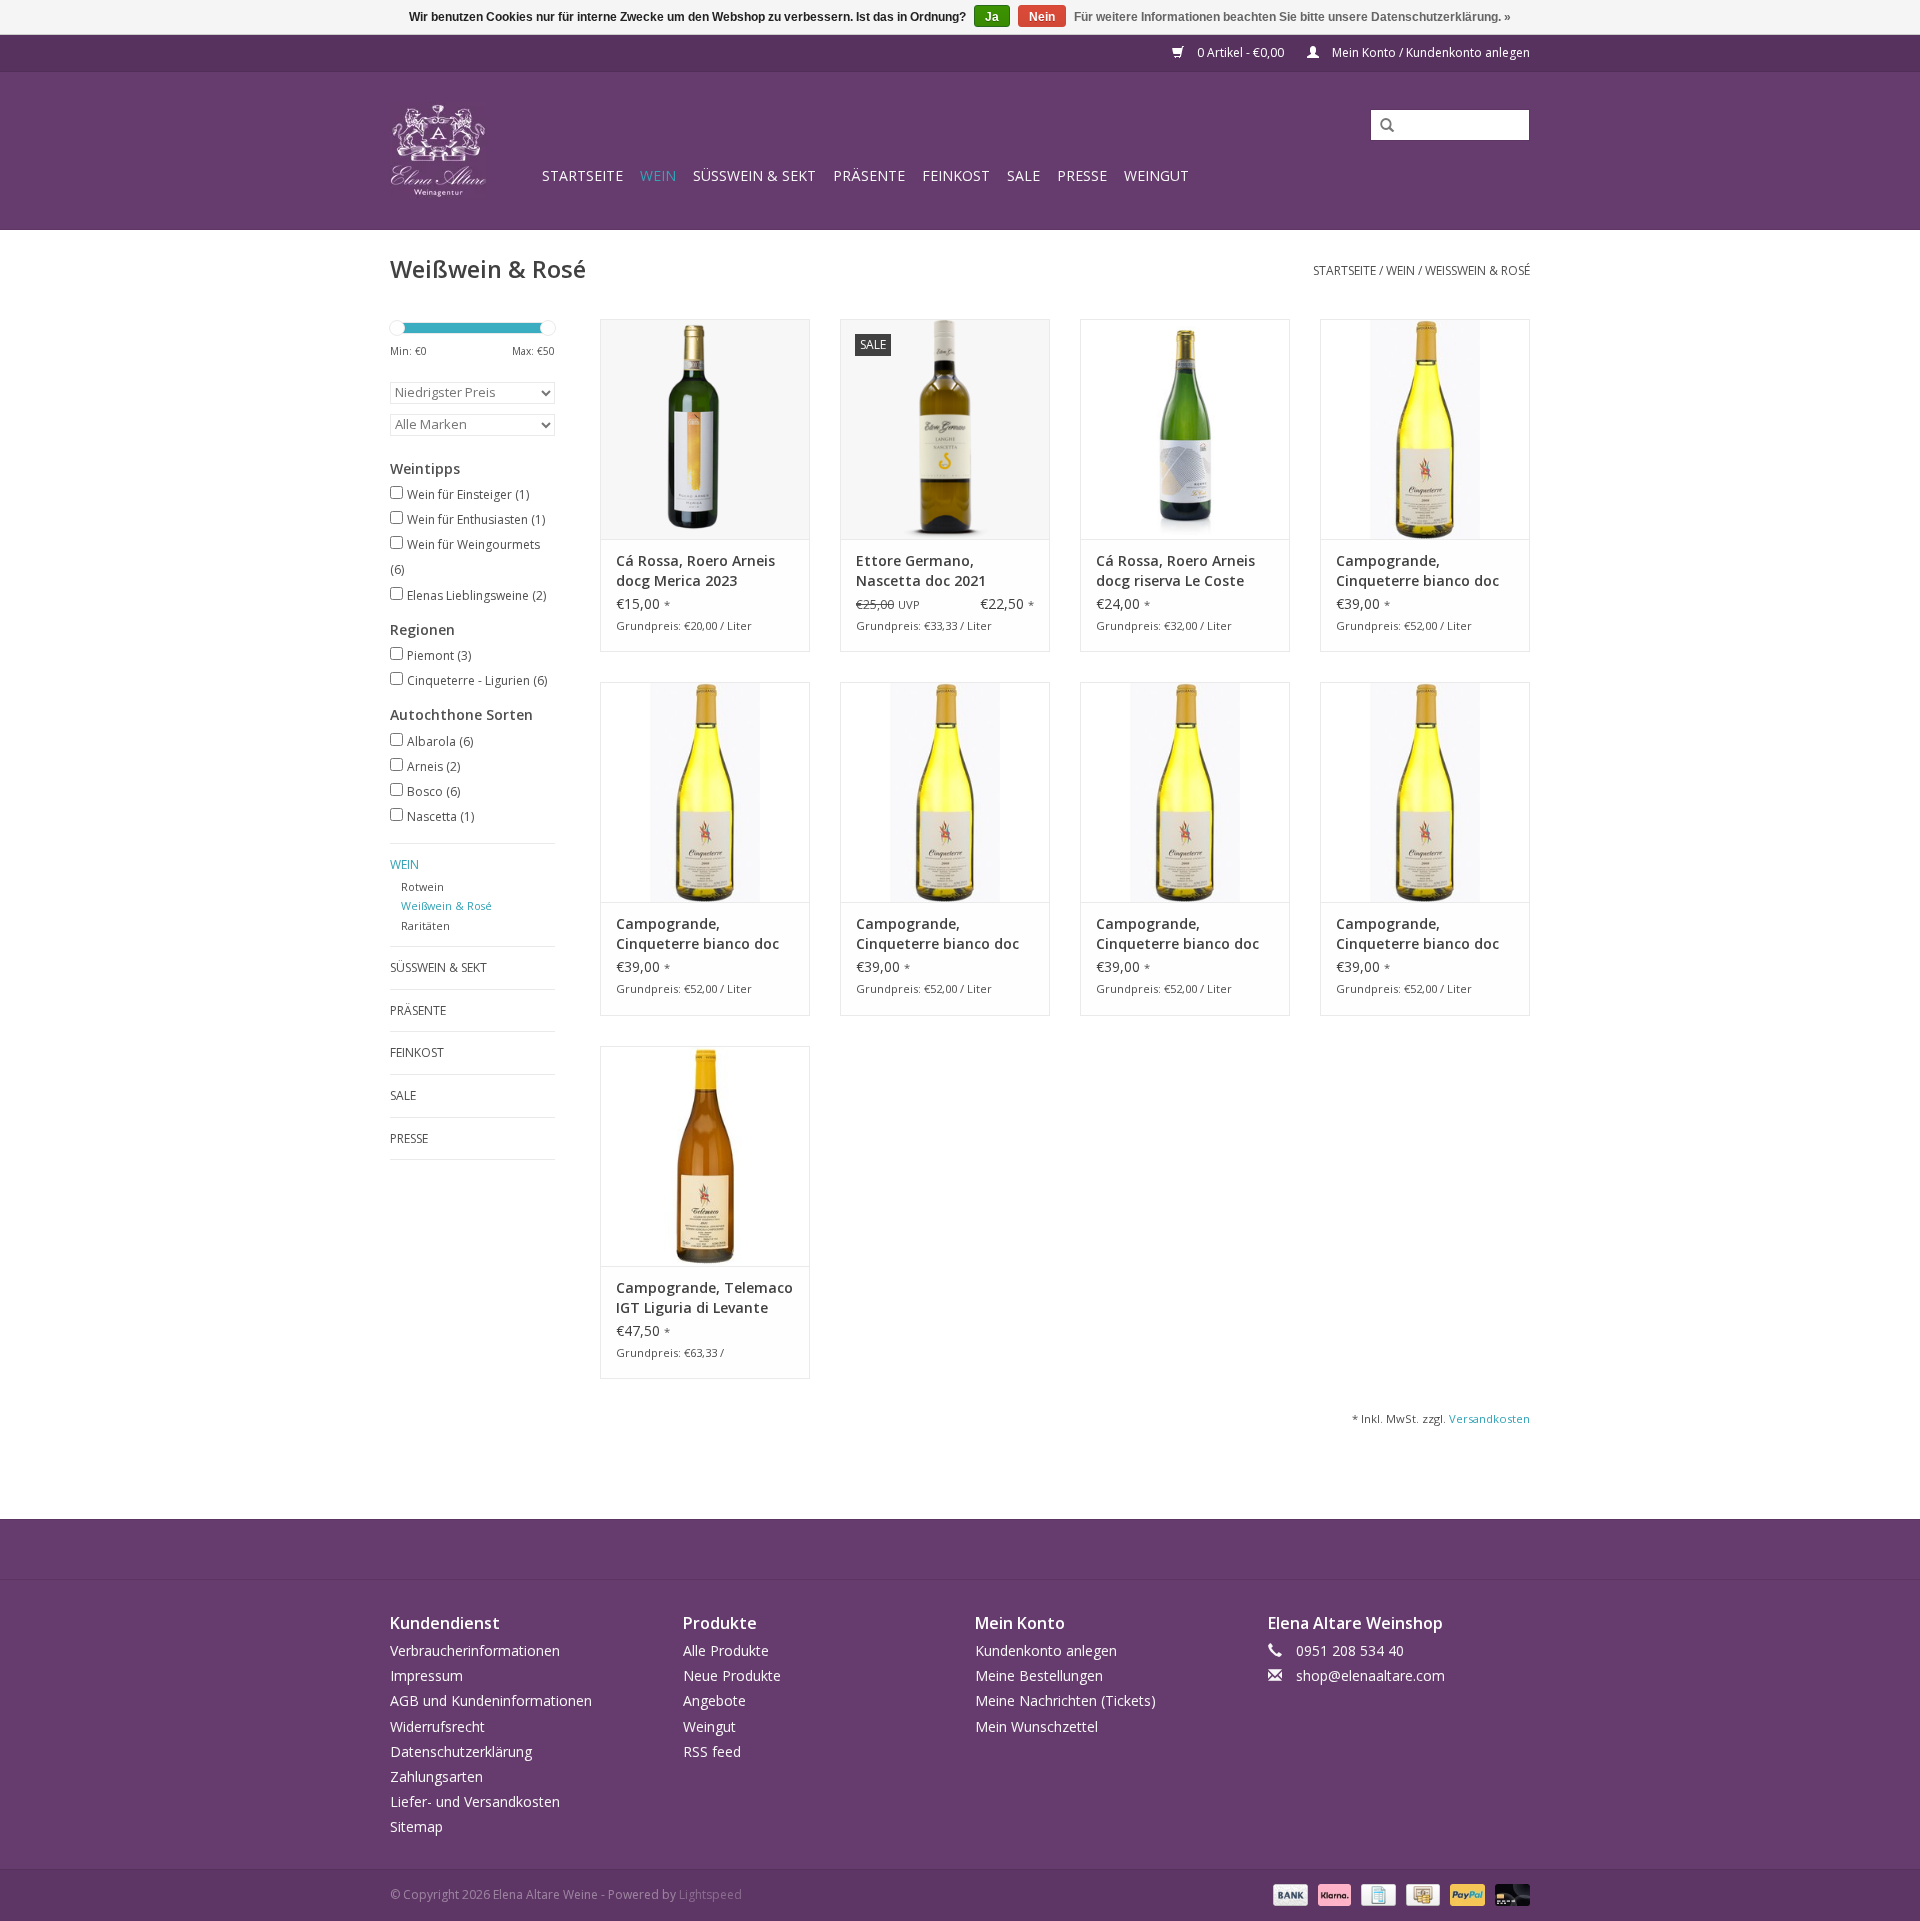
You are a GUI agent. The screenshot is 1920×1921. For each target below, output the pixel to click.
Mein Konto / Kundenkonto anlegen (1429, 52)
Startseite (582, 175)
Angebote (714, 1700)
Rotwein (422, 886)
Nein (1042, 17)
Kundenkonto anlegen (1046, 1650)
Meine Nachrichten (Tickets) (1065, 1700)
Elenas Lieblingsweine (476, 595)
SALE (1023, 175)
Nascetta (440, 816)
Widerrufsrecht (437, 1726)
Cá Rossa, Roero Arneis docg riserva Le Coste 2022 (1175, 571)
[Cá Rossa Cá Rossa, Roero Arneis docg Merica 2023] (705, 429)
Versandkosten (1489, 1418)
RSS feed (712, 1751)
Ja (992, 17)
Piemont (439, 655)
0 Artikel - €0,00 (1240, 52)
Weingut (1156, 175)
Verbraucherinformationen (475, 1650)
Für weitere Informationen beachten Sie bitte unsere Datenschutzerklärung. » (1292, 17)
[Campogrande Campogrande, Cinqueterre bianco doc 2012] (945, 792)
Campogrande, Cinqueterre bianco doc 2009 (1417, 934)
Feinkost (956, 175)
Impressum (426, 1675)
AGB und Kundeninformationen (491, 1700)
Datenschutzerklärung (461, 1751)
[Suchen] (1380, 126)
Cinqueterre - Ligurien (477, 680)
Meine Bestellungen (1039, 1675)
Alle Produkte (726, 1650)
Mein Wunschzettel (1036, 1726)
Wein (658, 175)
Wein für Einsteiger (468, 494)
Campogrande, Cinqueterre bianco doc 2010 (697, 934)
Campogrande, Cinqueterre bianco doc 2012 (937, 934)
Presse (1082, 175)
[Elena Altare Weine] (463, 150)
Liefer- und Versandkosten (475, 1801)
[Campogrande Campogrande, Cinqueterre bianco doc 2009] (1425, 792)
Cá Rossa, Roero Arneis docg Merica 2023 (695, 570)
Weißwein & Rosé (1477, 270)
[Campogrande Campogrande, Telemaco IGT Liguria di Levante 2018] (705, 1156)
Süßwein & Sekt (754, 175)
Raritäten (425, 925)
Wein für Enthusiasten (476, 519)
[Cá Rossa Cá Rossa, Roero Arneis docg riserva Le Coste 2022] (1185, 429)
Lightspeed (710, 1894)
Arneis (433, 766)
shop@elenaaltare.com (1370, 1675)
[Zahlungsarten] (1288, 1894)
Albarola (440, 741)
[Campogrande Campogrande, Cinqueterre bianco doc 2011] (1185, 792)
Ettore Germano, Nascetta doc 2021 (921, 570)
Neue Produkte (732, 1675)
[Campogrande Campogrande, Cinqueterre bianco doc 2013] (1425, 429)
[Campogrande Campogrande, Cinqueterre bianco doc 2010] (705, 792)
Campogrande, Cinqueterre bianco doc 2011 (1177, 934)
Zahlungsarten (436, 1776)
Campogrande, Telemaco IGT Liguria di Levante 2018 (704, 1298)
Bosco (433, 791)
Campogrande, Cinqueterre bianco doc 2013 (1417, 571)
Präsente (869, 175)
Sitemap (416, 1826)
